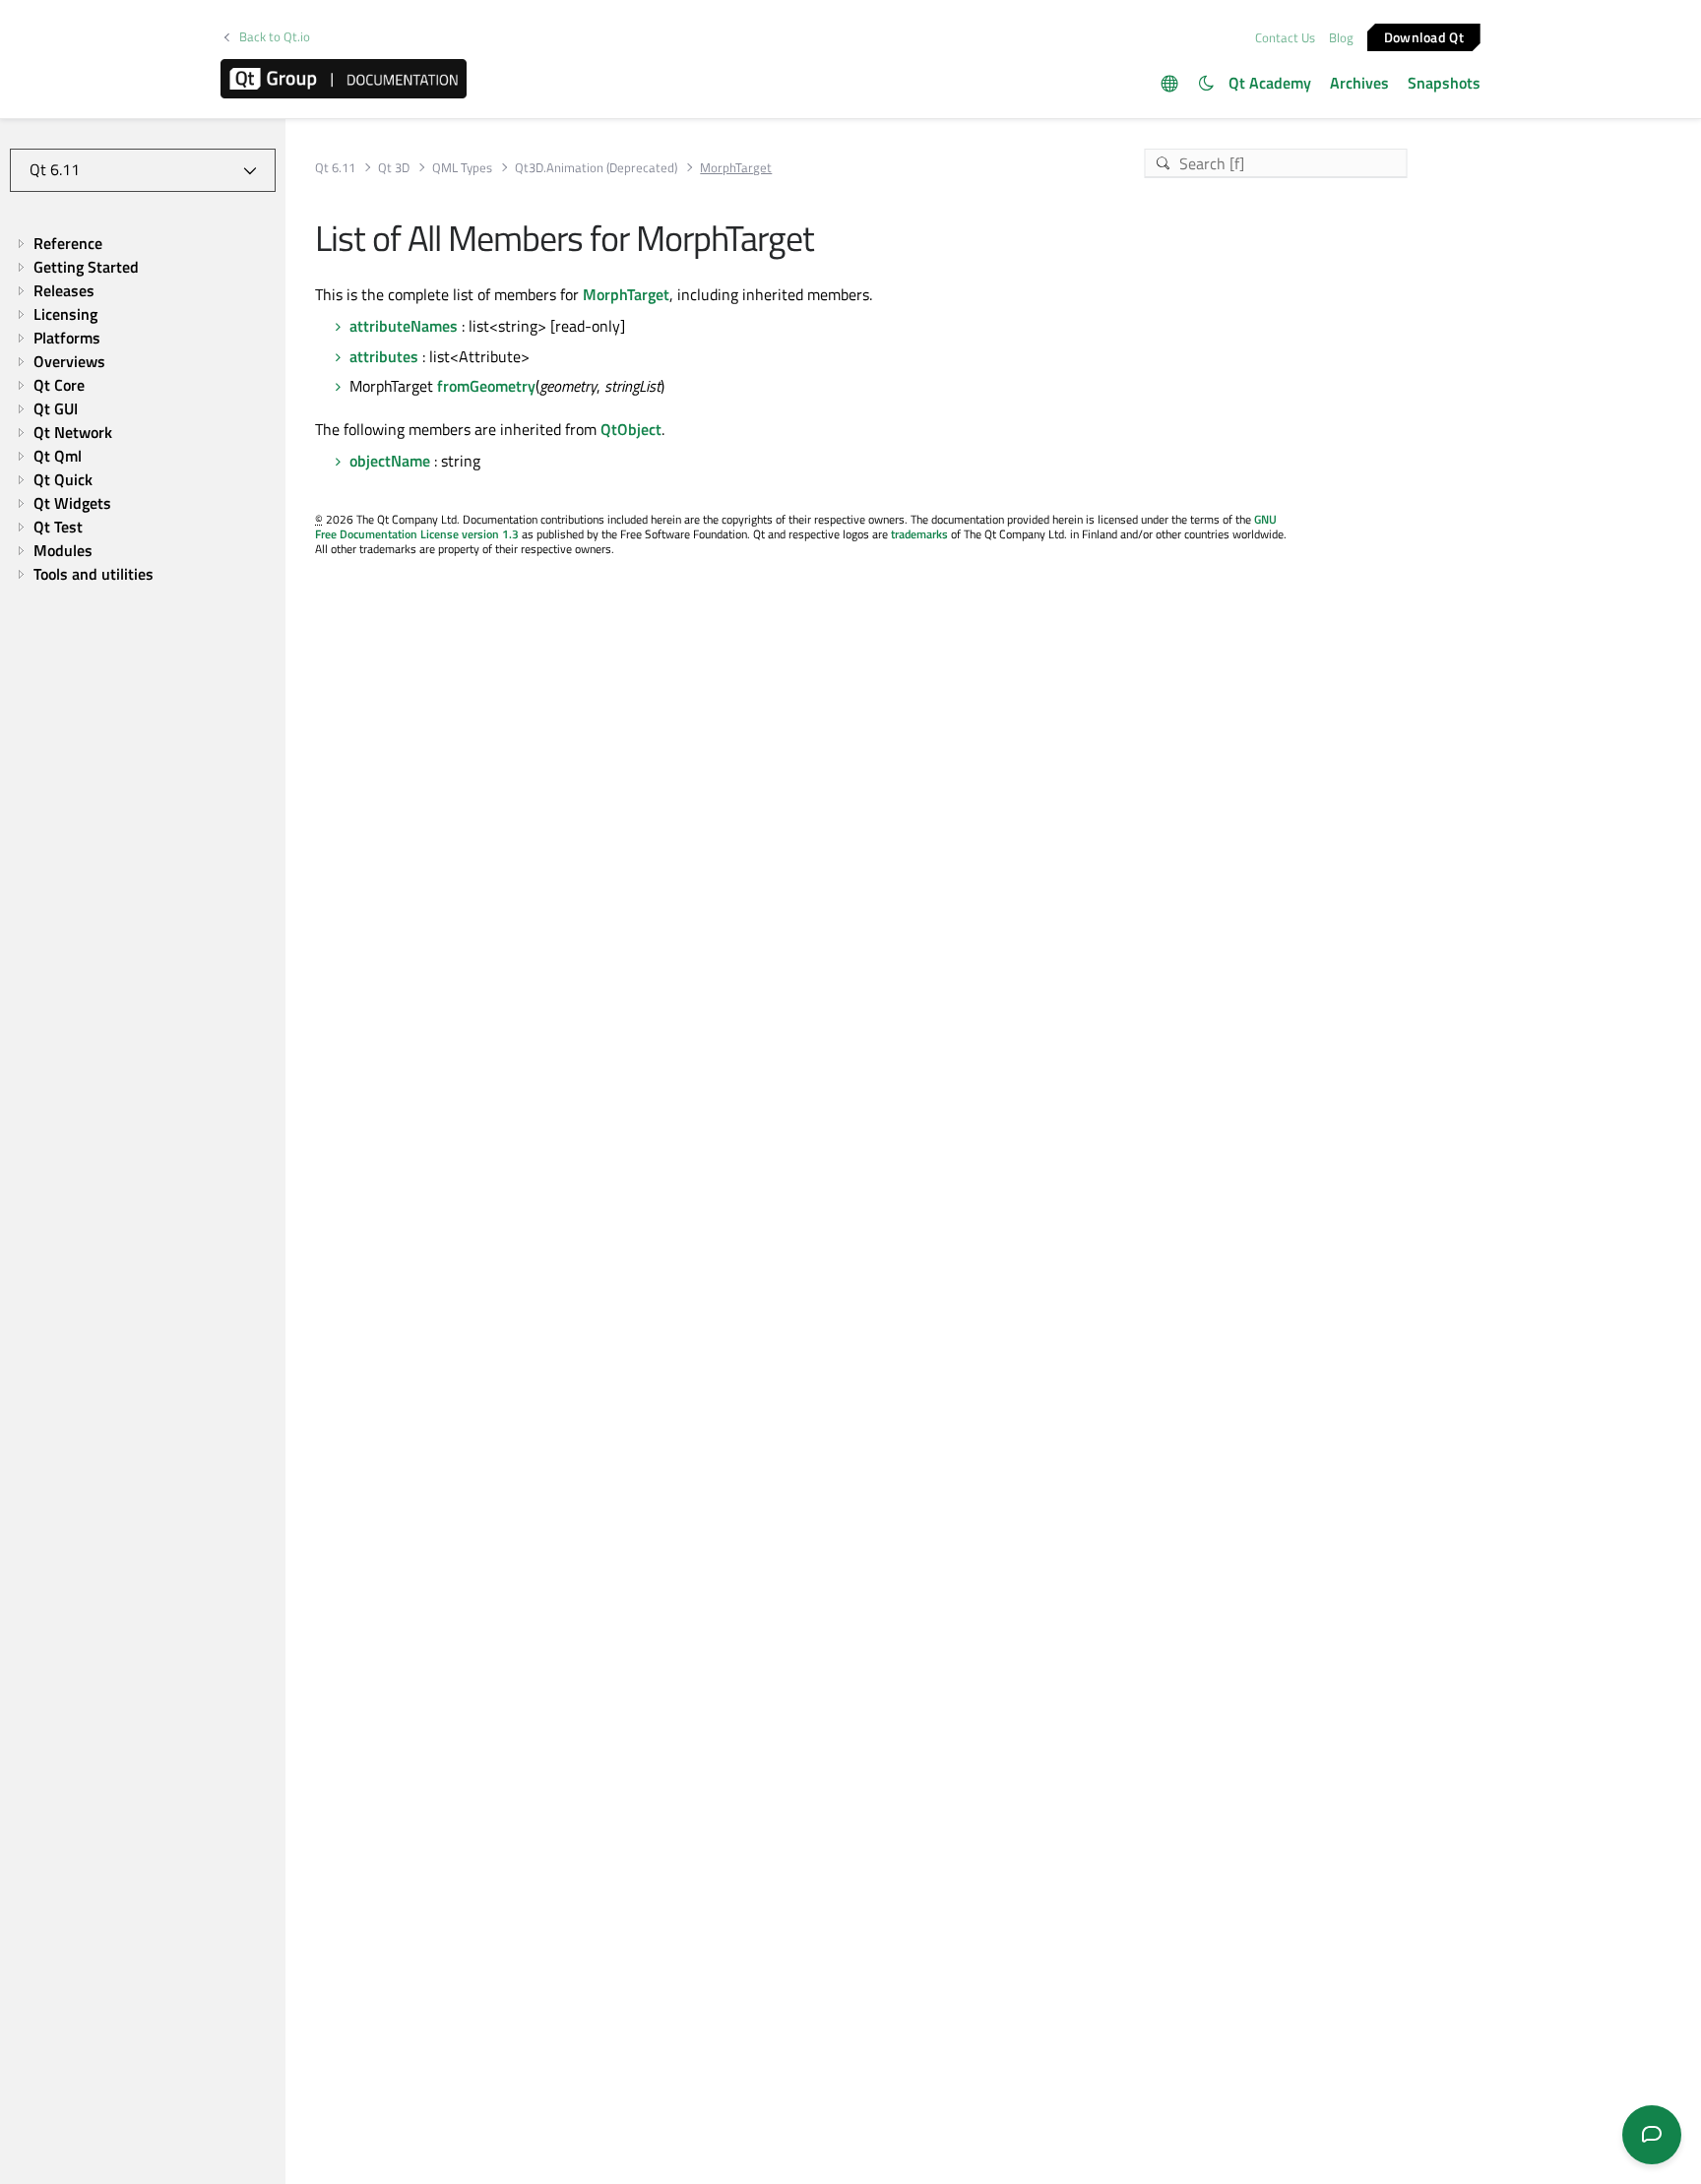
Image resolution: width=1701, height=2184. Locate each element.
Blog (1341, 37)
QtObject (631, 429)
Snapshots (1444, 83)
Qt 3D (394, 168)
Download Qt (1424, 36)
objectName (390, 461)
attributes (384, 356)
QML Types (462, 168)
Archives (1359, 83)
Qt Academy (1270, 83)
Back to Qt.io (275, 37)
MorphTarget (626, 294)
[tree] (143, 408)
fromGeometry (486, 386)
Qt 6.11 (335, 168)
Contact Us (1285, 37)
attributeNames (404, 326)
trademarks (919, 534)
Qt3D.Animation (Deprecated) (596, 168)
